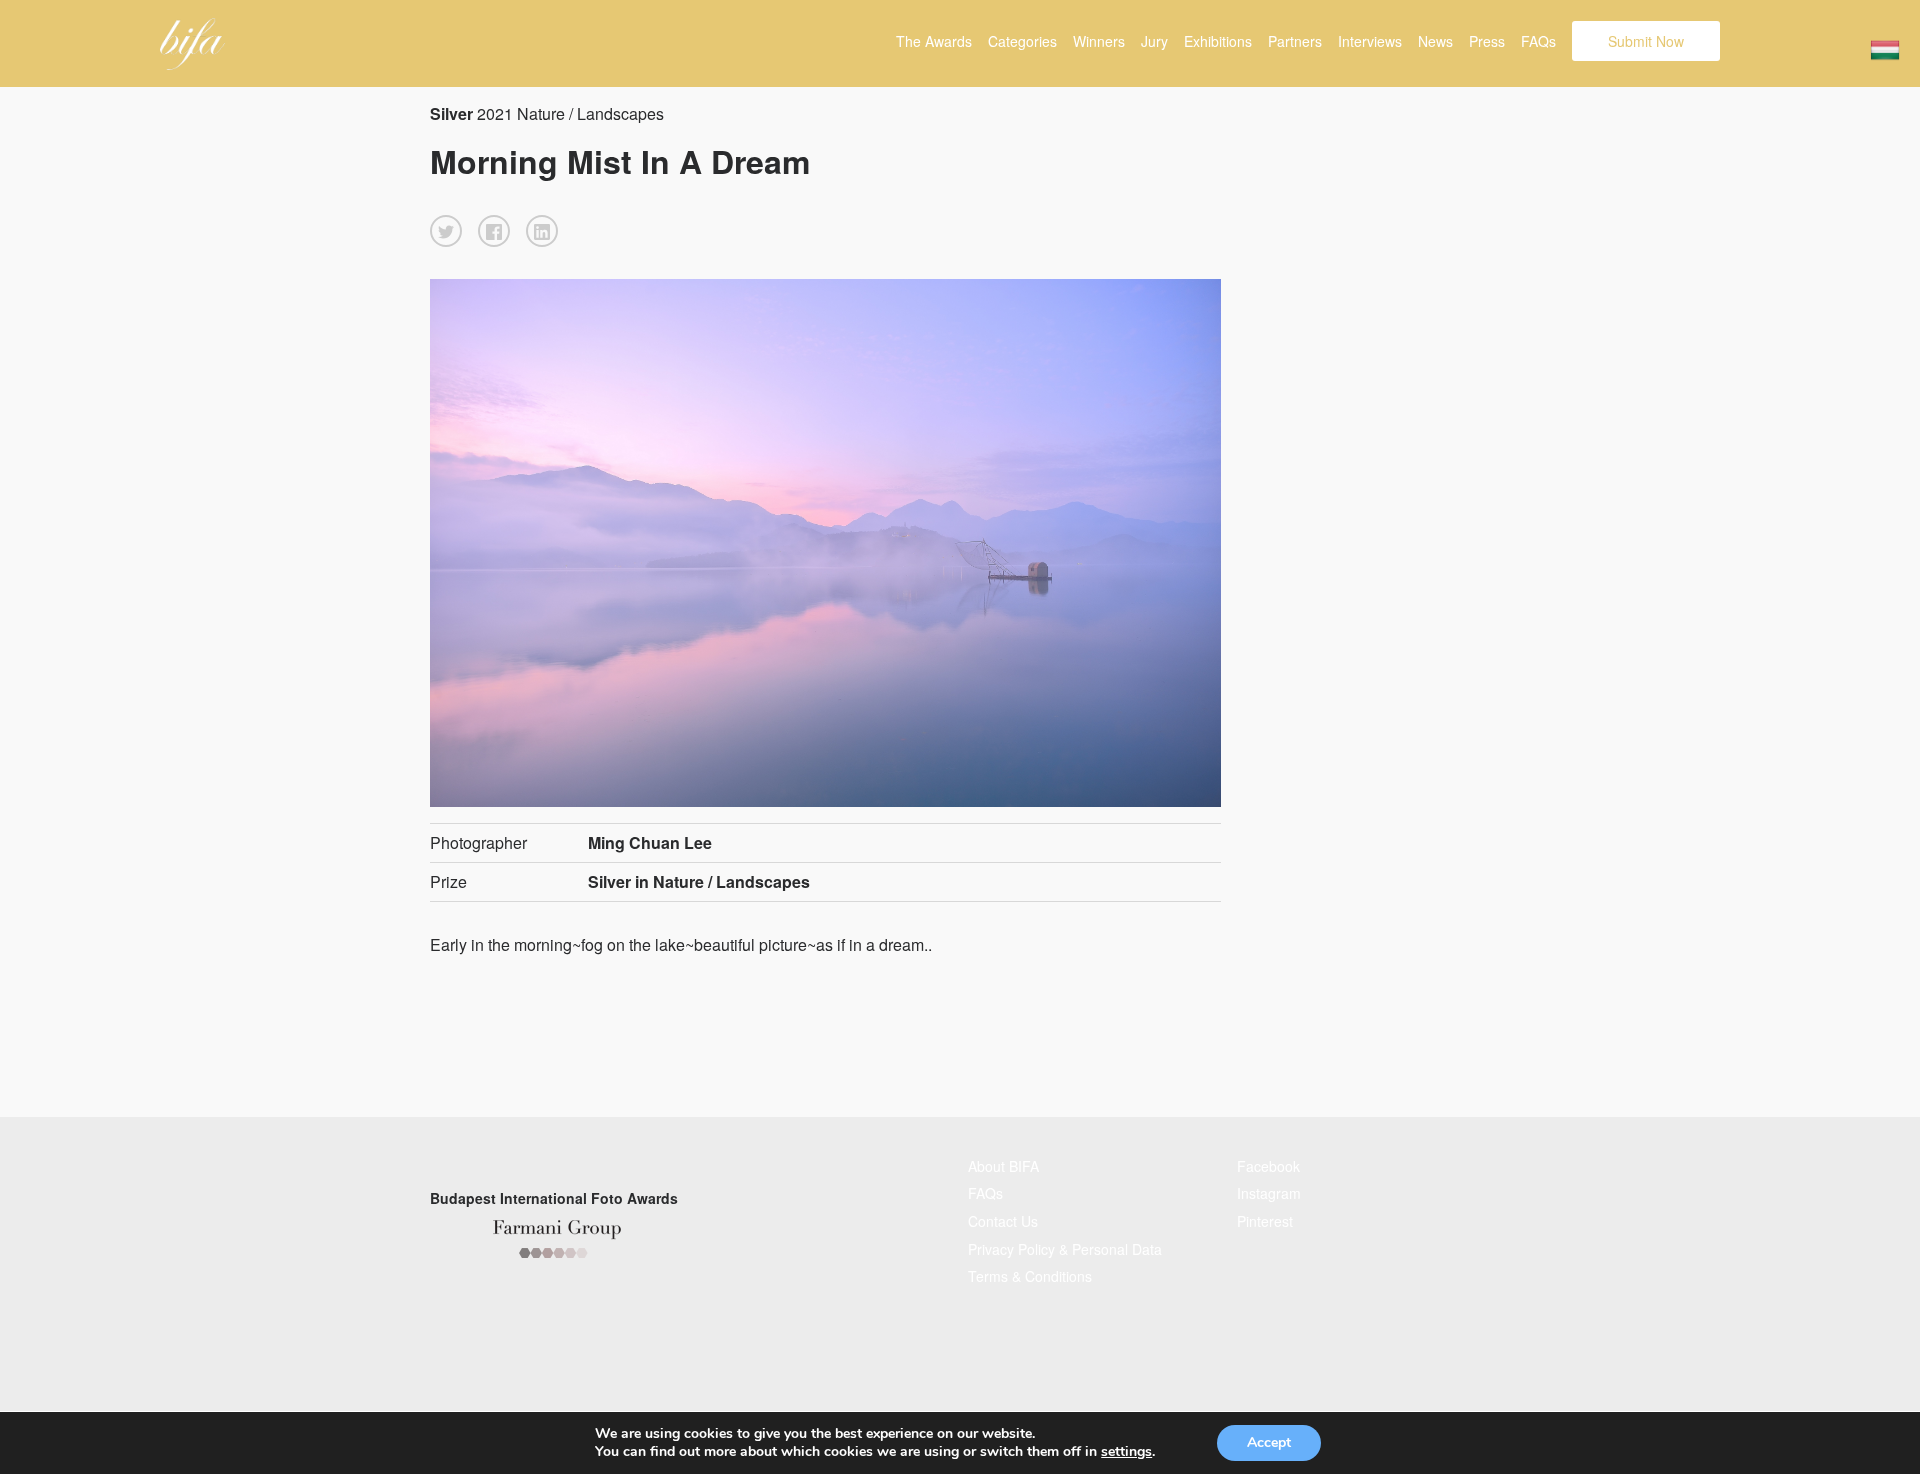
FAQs (1538, 41)
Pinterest (1265, 1221)
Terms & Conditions (1030, 1276)
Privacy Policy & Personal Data (1065, 1249)
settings (1126, 1452)
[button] (446, 231)
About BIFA (1003, 1166)
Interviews (1370, 41)
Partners (1295, 41)
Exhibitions (1218, 41)
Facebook (1268, 1166)
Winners (1099, 41)
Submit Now (1646, 41)
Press (1487, 41)
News (1435, 41)
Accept (1269, 1442)
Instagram (1269, 1193)
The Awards (934, 41)
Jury (1154, 41)
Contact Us (1003, 1221)
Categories (1022, 41)
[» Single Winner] (192, 44)
